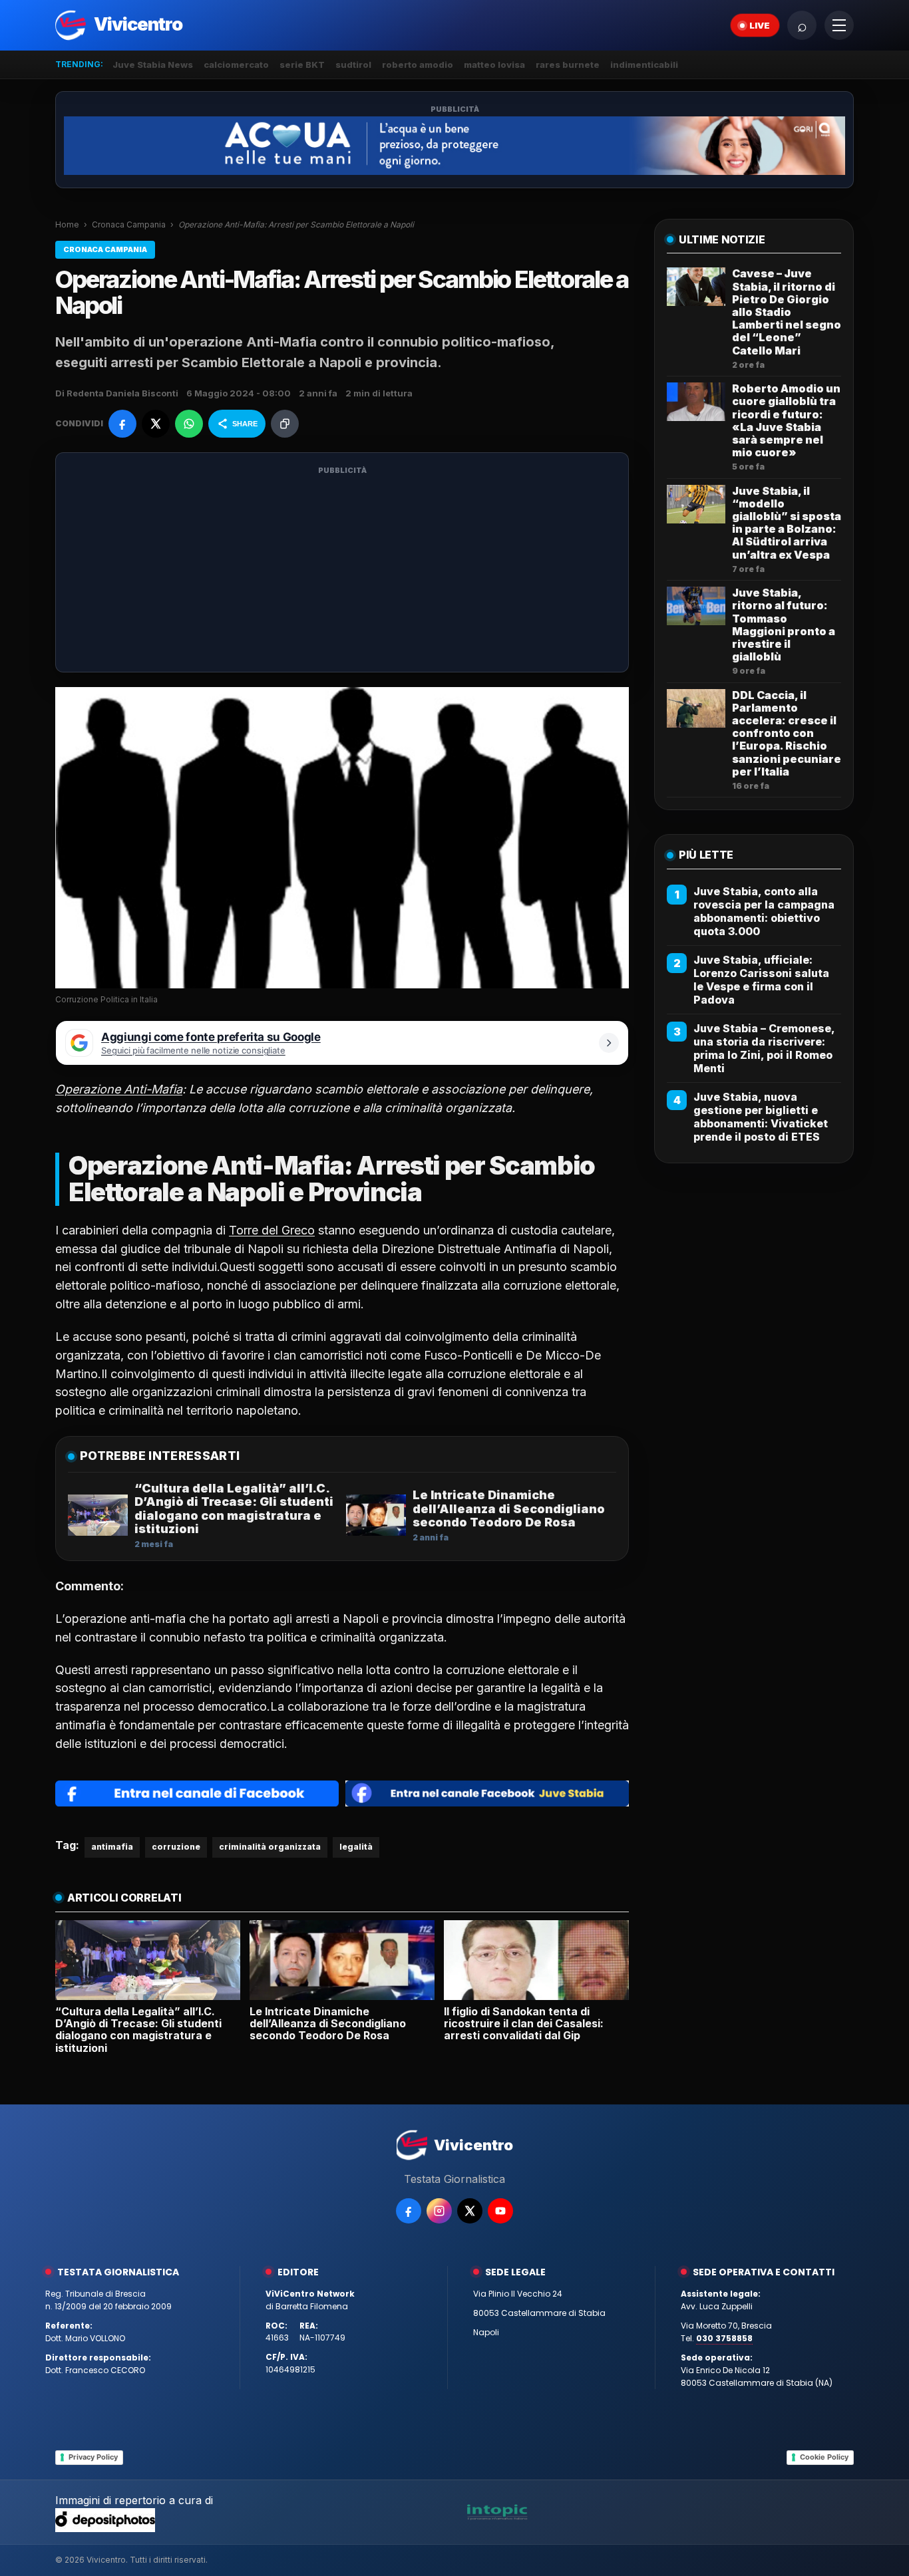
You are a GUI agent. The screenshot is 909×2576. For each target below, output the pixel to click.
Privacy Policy (93, 2457)
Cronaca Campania (129, 224)
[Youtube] (500, 2211)
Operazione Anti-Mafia (119, 1089)
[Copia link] (285, 424)
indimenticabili (644, 65)
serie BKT (302, 65)
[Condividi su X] (156, 424)
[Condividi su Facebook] (122, 424)
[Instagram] (439, 2211)
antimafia (112, 1847)
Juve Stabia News (153, 65)
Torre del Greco (272, 1230)
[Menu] (839, 25)
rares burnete (568, 65)
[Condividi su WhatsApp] (189, 424)
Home (67, 224)
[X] (470, 2211)
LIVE (760, 25)
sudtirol (353, 65)
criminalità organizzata (270, 1847)
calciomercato (236, 65)
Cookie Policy (824, 2457)
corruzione (176, 1847)
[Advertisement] (342, 571)
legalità (356, 1847)
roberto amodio (418, 65)
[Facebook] (409, 2211)
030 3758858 (724, 2338)
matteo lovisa (494, 65)
